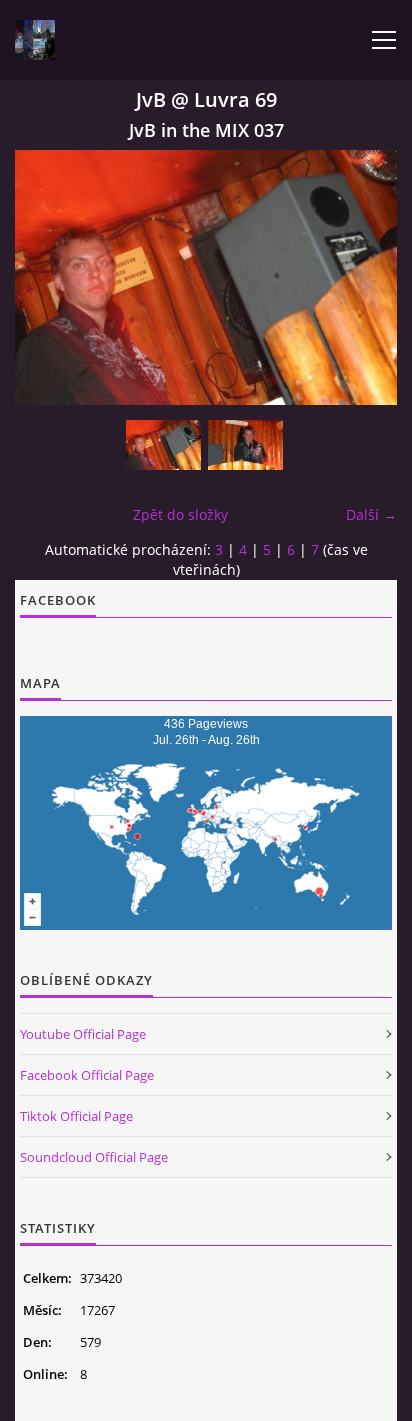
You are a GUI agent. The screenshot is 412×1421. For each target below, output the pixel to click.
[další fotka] (364, 277)
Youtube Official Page (83, 1034)
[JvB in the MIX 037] (163, 445)
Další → (371, 514)
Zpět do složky (180, 514)
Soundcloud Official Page (94, 1157)
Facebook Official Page (87, 1075)
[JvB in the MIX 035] (245, 445)
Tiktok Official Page (76, 1116)
